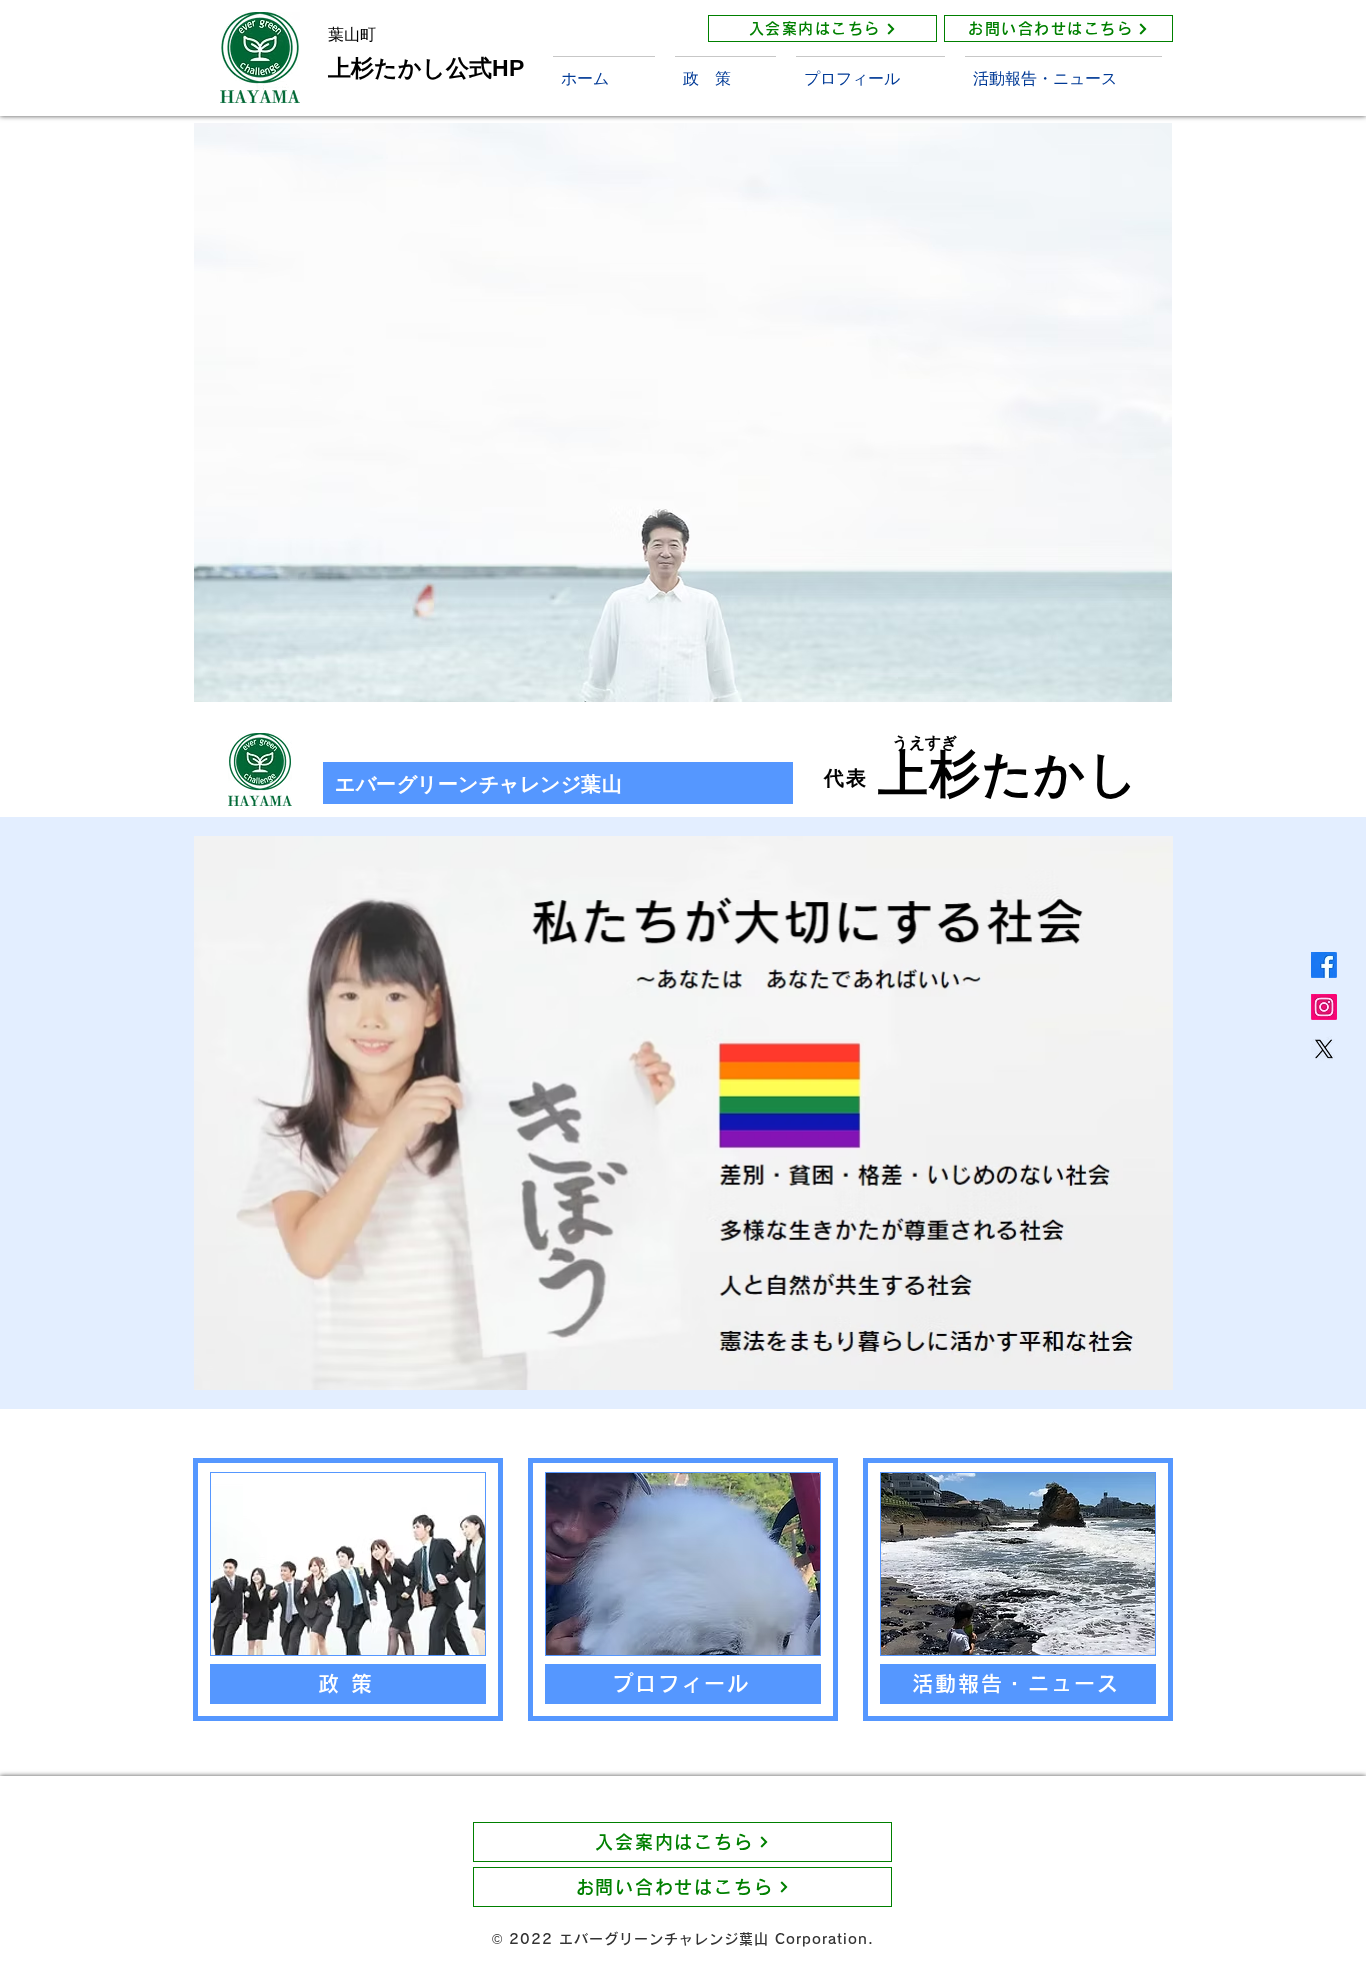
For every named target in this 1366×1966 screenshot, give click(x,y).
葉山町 (352, 34)
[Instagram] (1324, 1007)
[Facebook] (1324, 965)
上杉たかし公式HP (426, 68)
